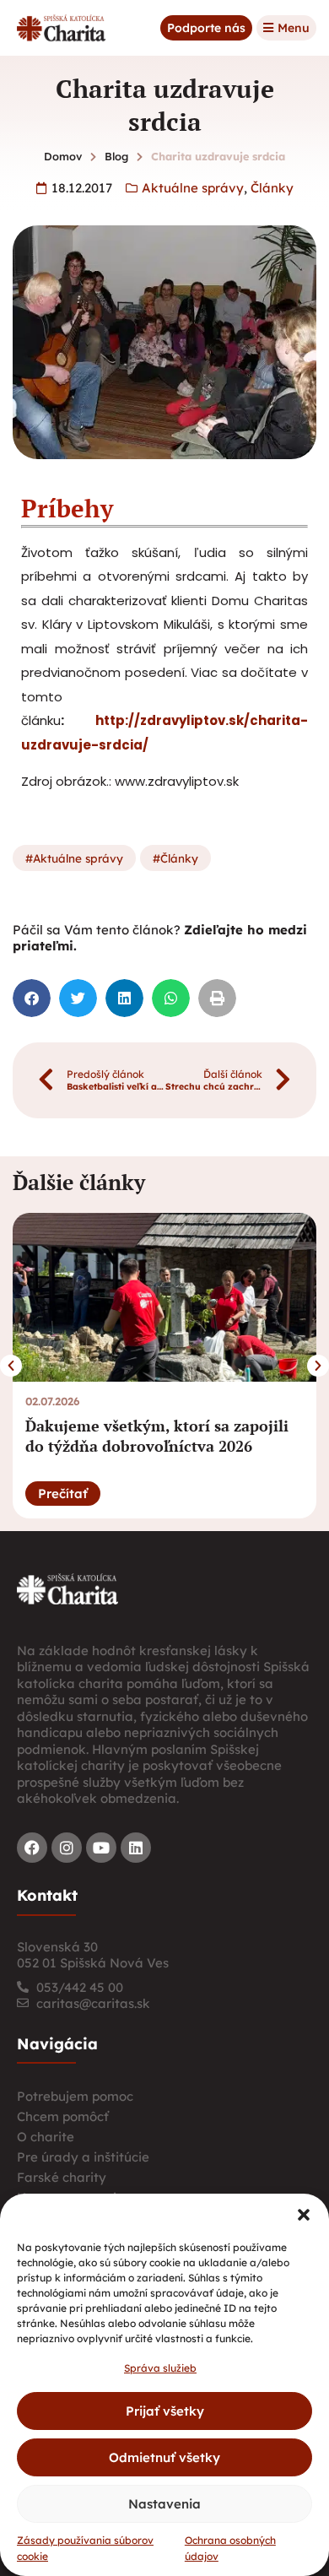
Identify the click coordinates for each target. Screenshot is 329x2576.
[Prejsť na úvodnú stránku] (67, 1588)
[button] (304, 2215)
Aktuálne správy (193, 188)
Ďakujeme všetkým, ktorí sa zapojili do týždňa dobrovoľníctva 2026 (157, 1435)
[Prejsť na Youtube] (101, 1848)
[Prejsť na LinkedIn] (136, 1848)
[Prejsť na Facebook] (32, 1848)
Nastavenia (164, 2504)
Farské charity (62, 2177)
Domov (63, 156)
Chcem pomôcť (63, 2116)
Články (272, 188)
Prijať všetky (165, 2411)
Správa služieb (160, 2368)
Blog (116, 156)
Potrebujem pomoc (75, 2096)
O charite (46, 2137)
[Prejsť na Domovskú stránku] (61, 28)
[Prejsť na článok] (164, 1297)
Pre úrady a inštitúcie (83, 2157)
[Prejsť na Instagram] (67, 1848)
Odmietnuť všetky (164, 2457)
